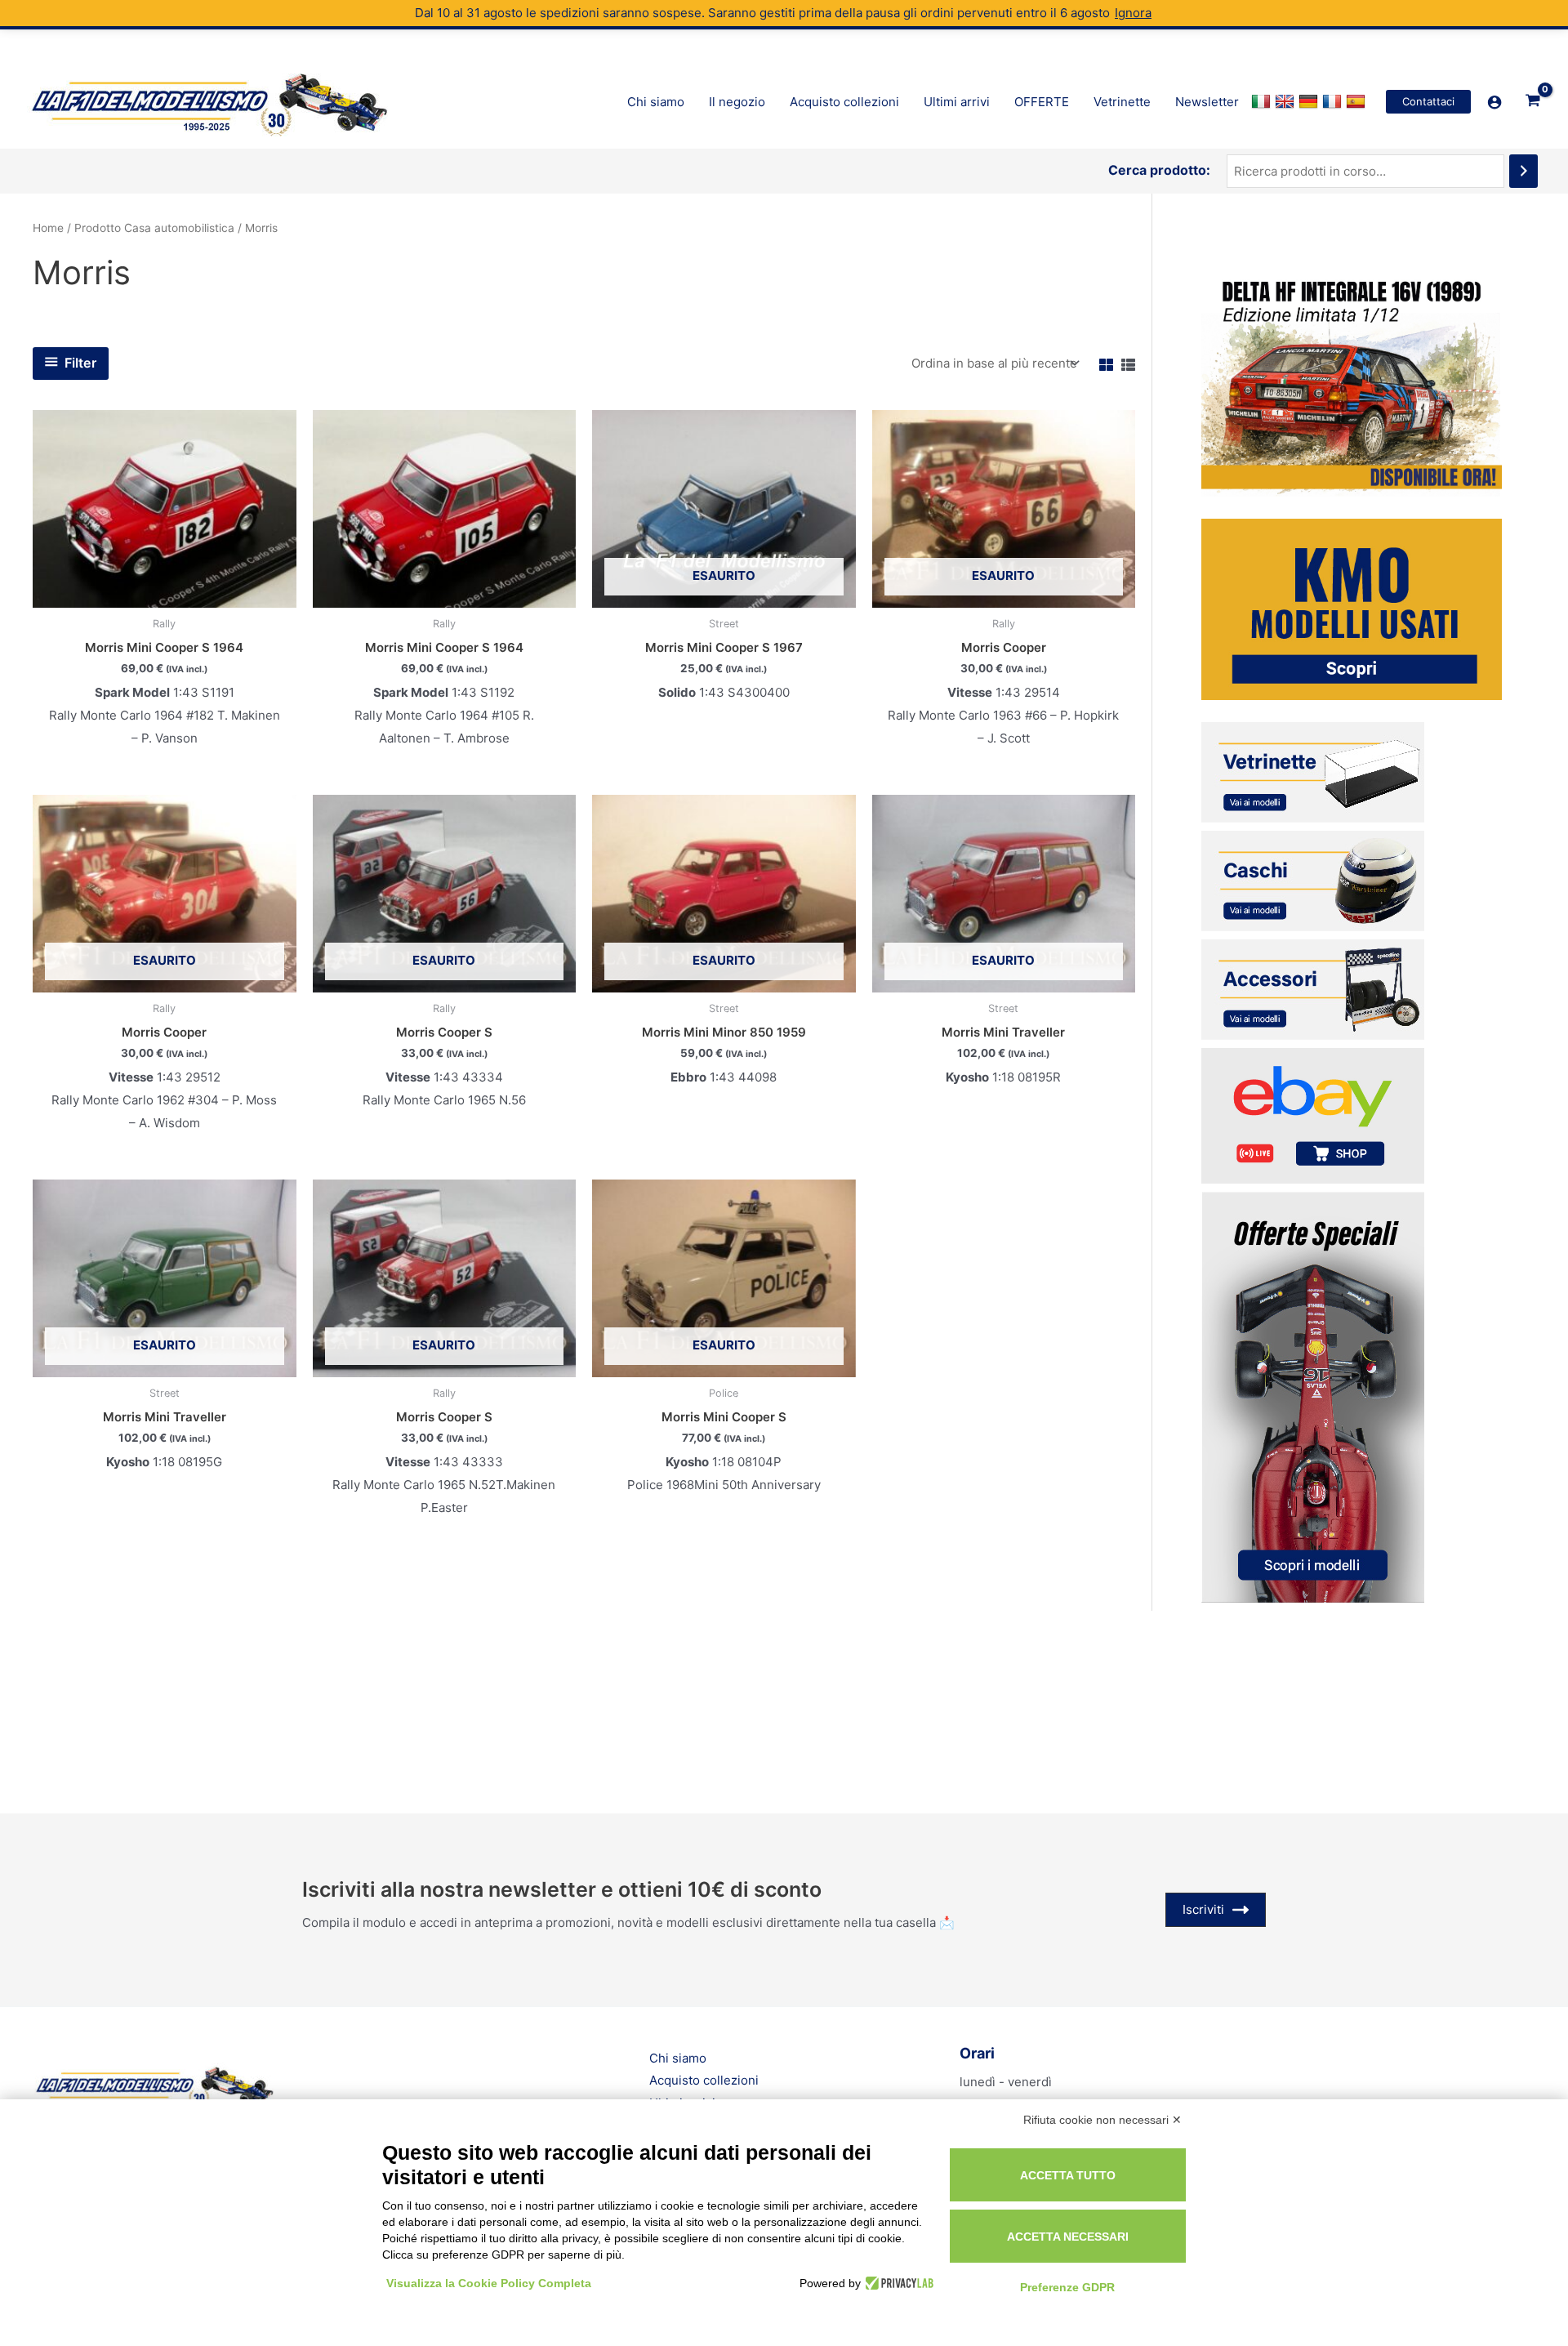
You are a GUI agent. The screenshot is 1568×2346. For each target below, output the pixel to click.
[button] (1428, 102)
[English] (1287, 102)
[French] (1334, 102)
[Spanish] (1358, 102)
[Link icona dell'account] (1494, 102)
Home (48, 228)
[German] (1310, 102)
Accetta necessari (1068, 2237)
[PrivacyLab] (897, 2283)
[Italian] (1263, 102)
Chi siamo (678, 2058)
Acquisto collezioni (704, 2080)
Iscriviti (1203, 1909)
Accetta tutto (1068, 2175)
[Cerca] (1523, 171)
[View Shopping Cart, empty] (1533, 101)
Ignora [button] (1133, 13)
